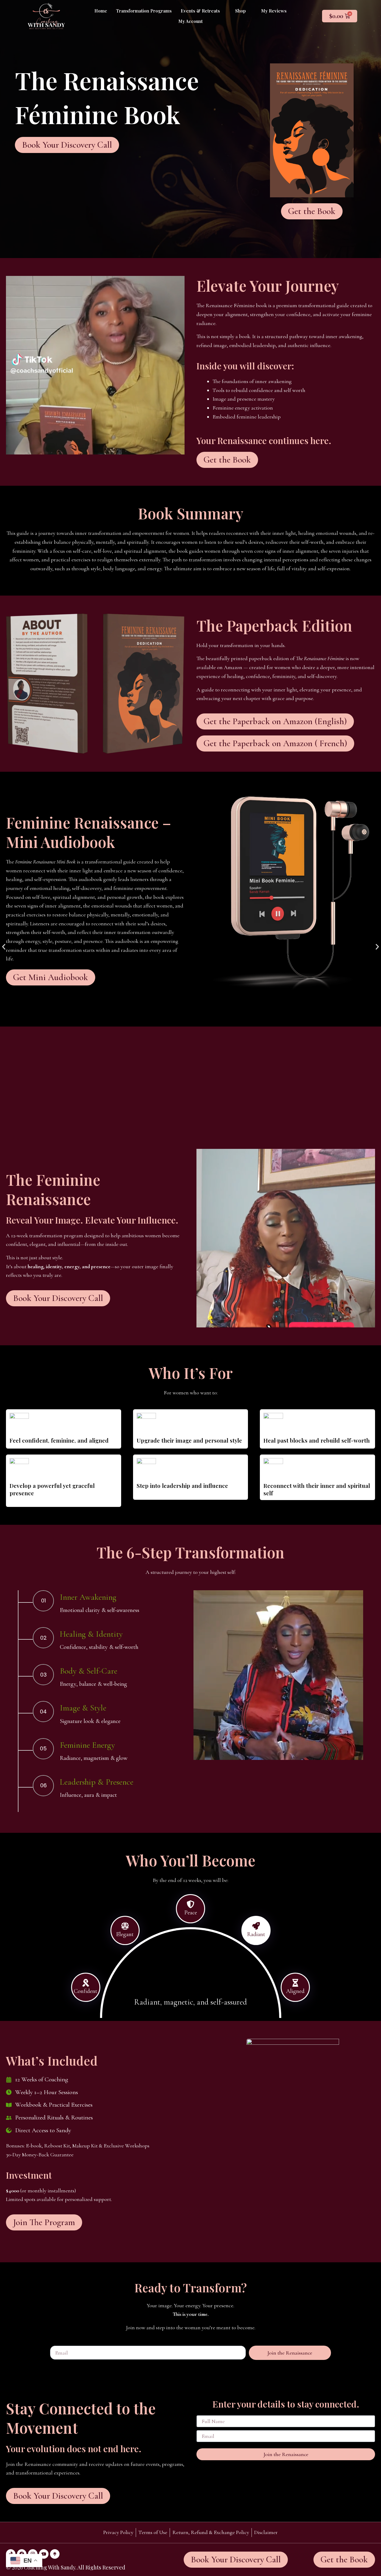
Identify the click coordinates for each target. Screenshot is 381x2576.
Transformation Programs (144, 11)
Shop (241, 11)
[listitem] (103, 1609)
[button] (203, 11)
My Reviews (274, 11)
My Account (190, 21)
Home (101, 11)
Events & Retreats (200, 11)
